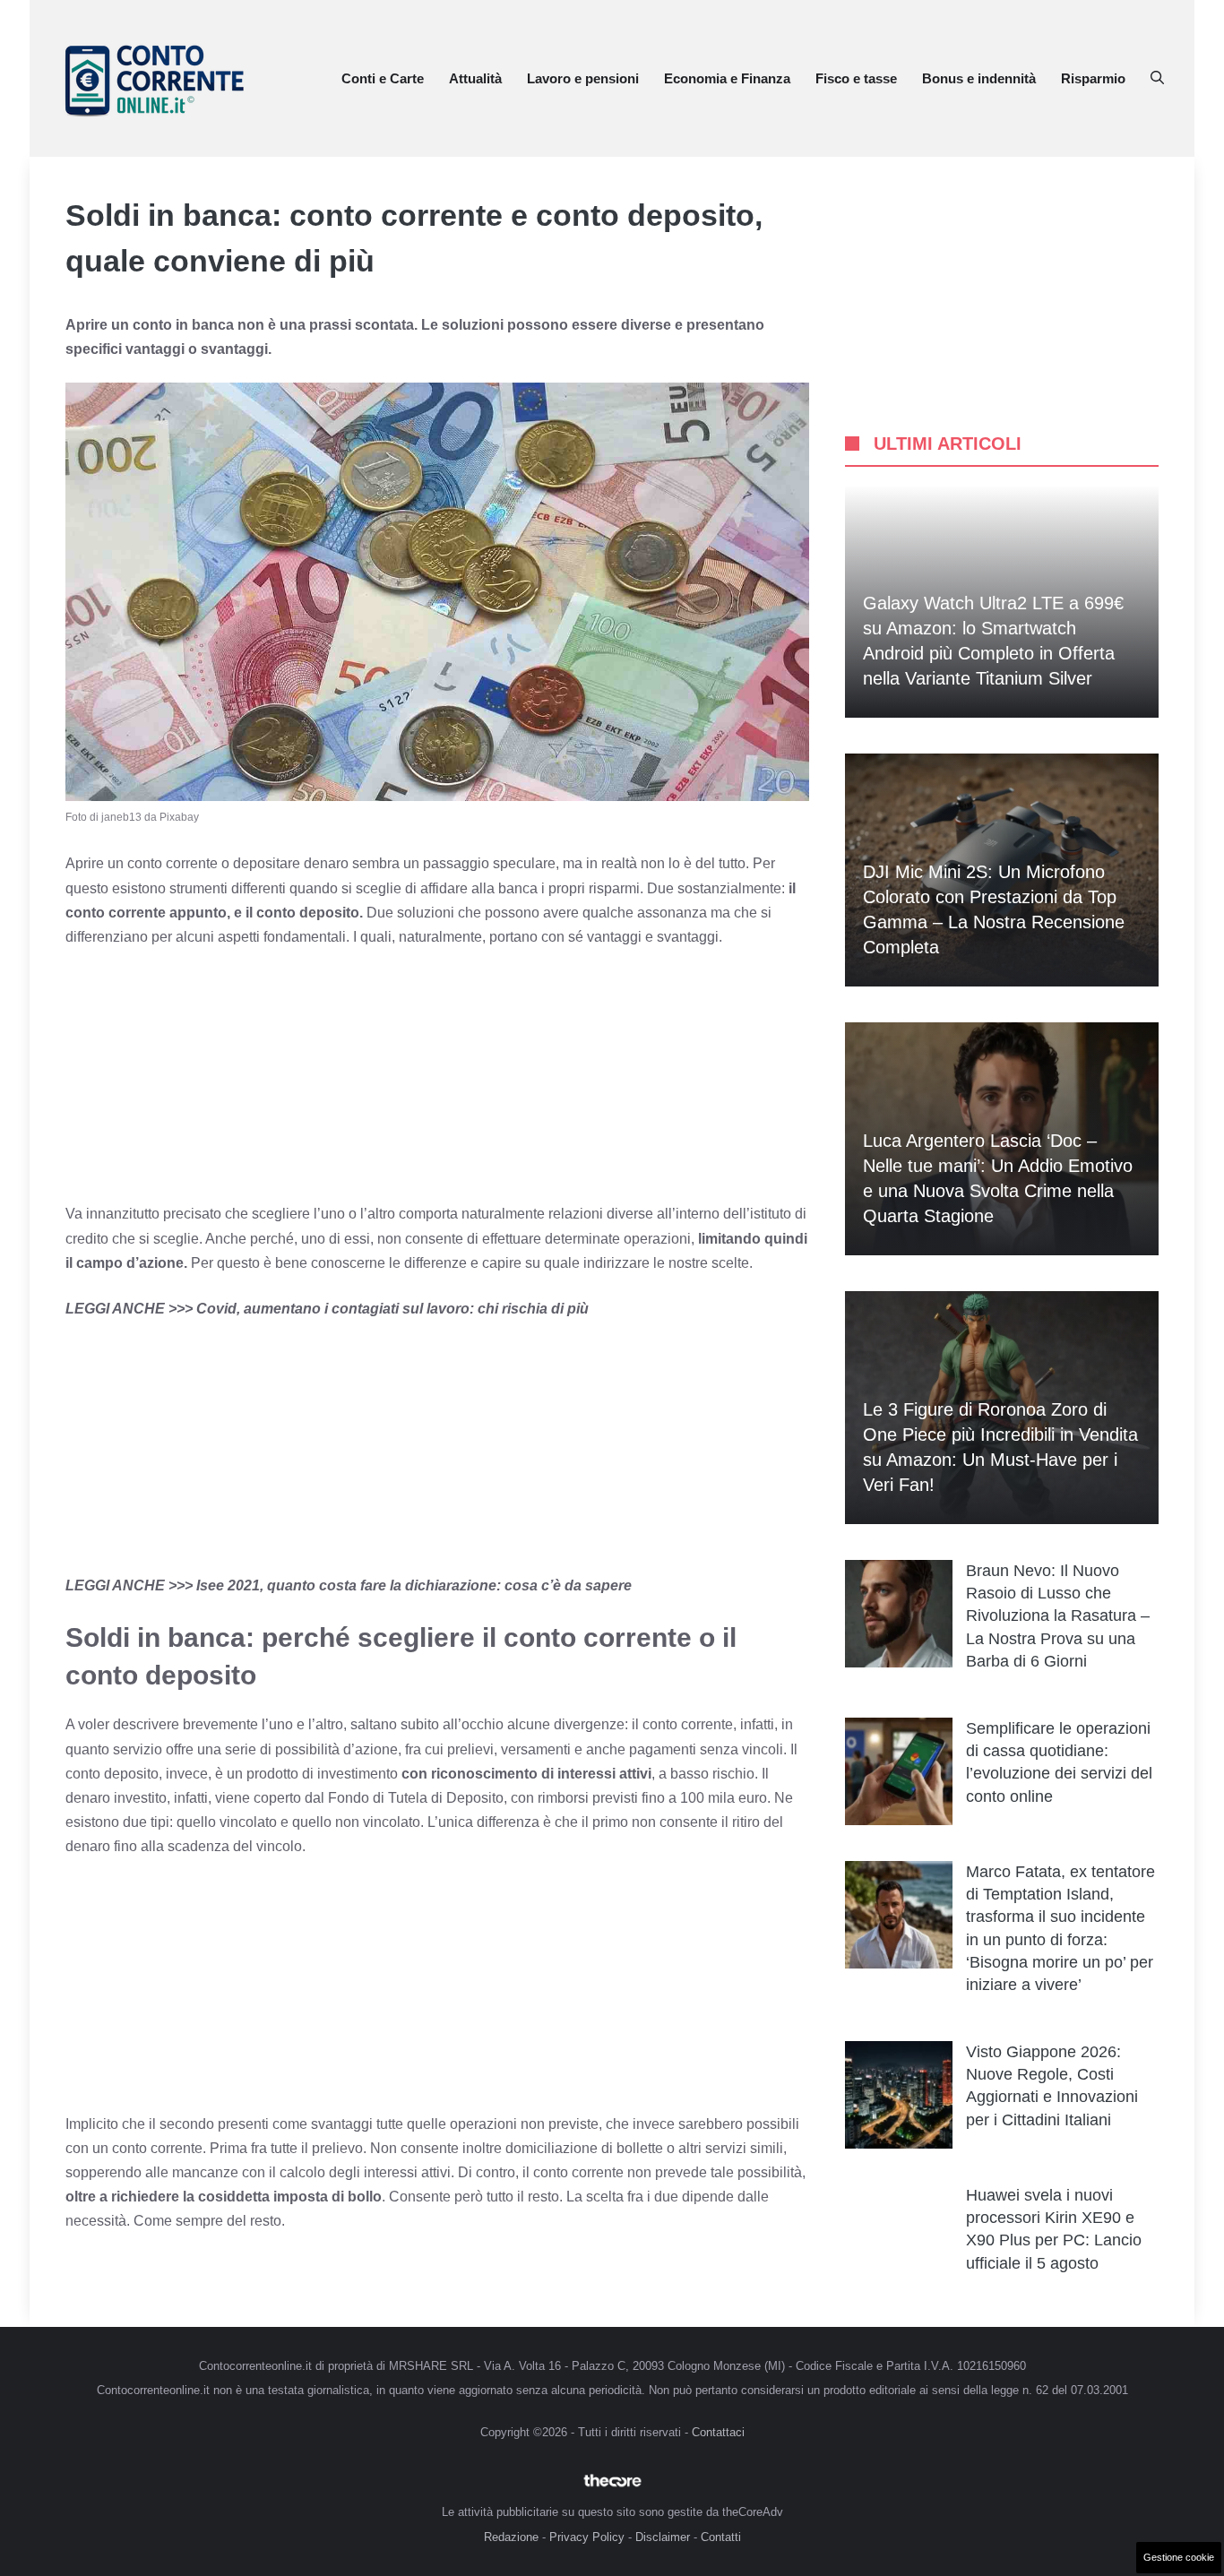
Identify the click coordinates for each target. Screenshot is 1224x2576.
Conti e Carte (383, 78)
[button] (1157, 79)
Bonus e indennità (979, 78)
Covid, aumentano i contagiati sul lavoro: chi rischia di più (392, 1309)
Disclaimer (663, 2537)
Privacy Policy (587, 2537)
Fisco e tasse (856, 78)
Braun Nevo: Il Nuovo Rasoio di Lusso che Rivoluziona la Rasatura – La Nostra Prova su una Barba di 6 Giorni (1058, 1616)
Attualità (475, 78)
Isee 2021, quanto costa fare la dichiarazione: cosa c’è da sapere (414, 1585)
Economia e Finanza (727, 78)
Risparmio (1093, 78)
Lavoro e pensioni (583, 78)
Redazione (511, 2537)
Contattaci (718, 2432)
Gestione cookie (1179, 2557)
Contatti (721, 2537)
